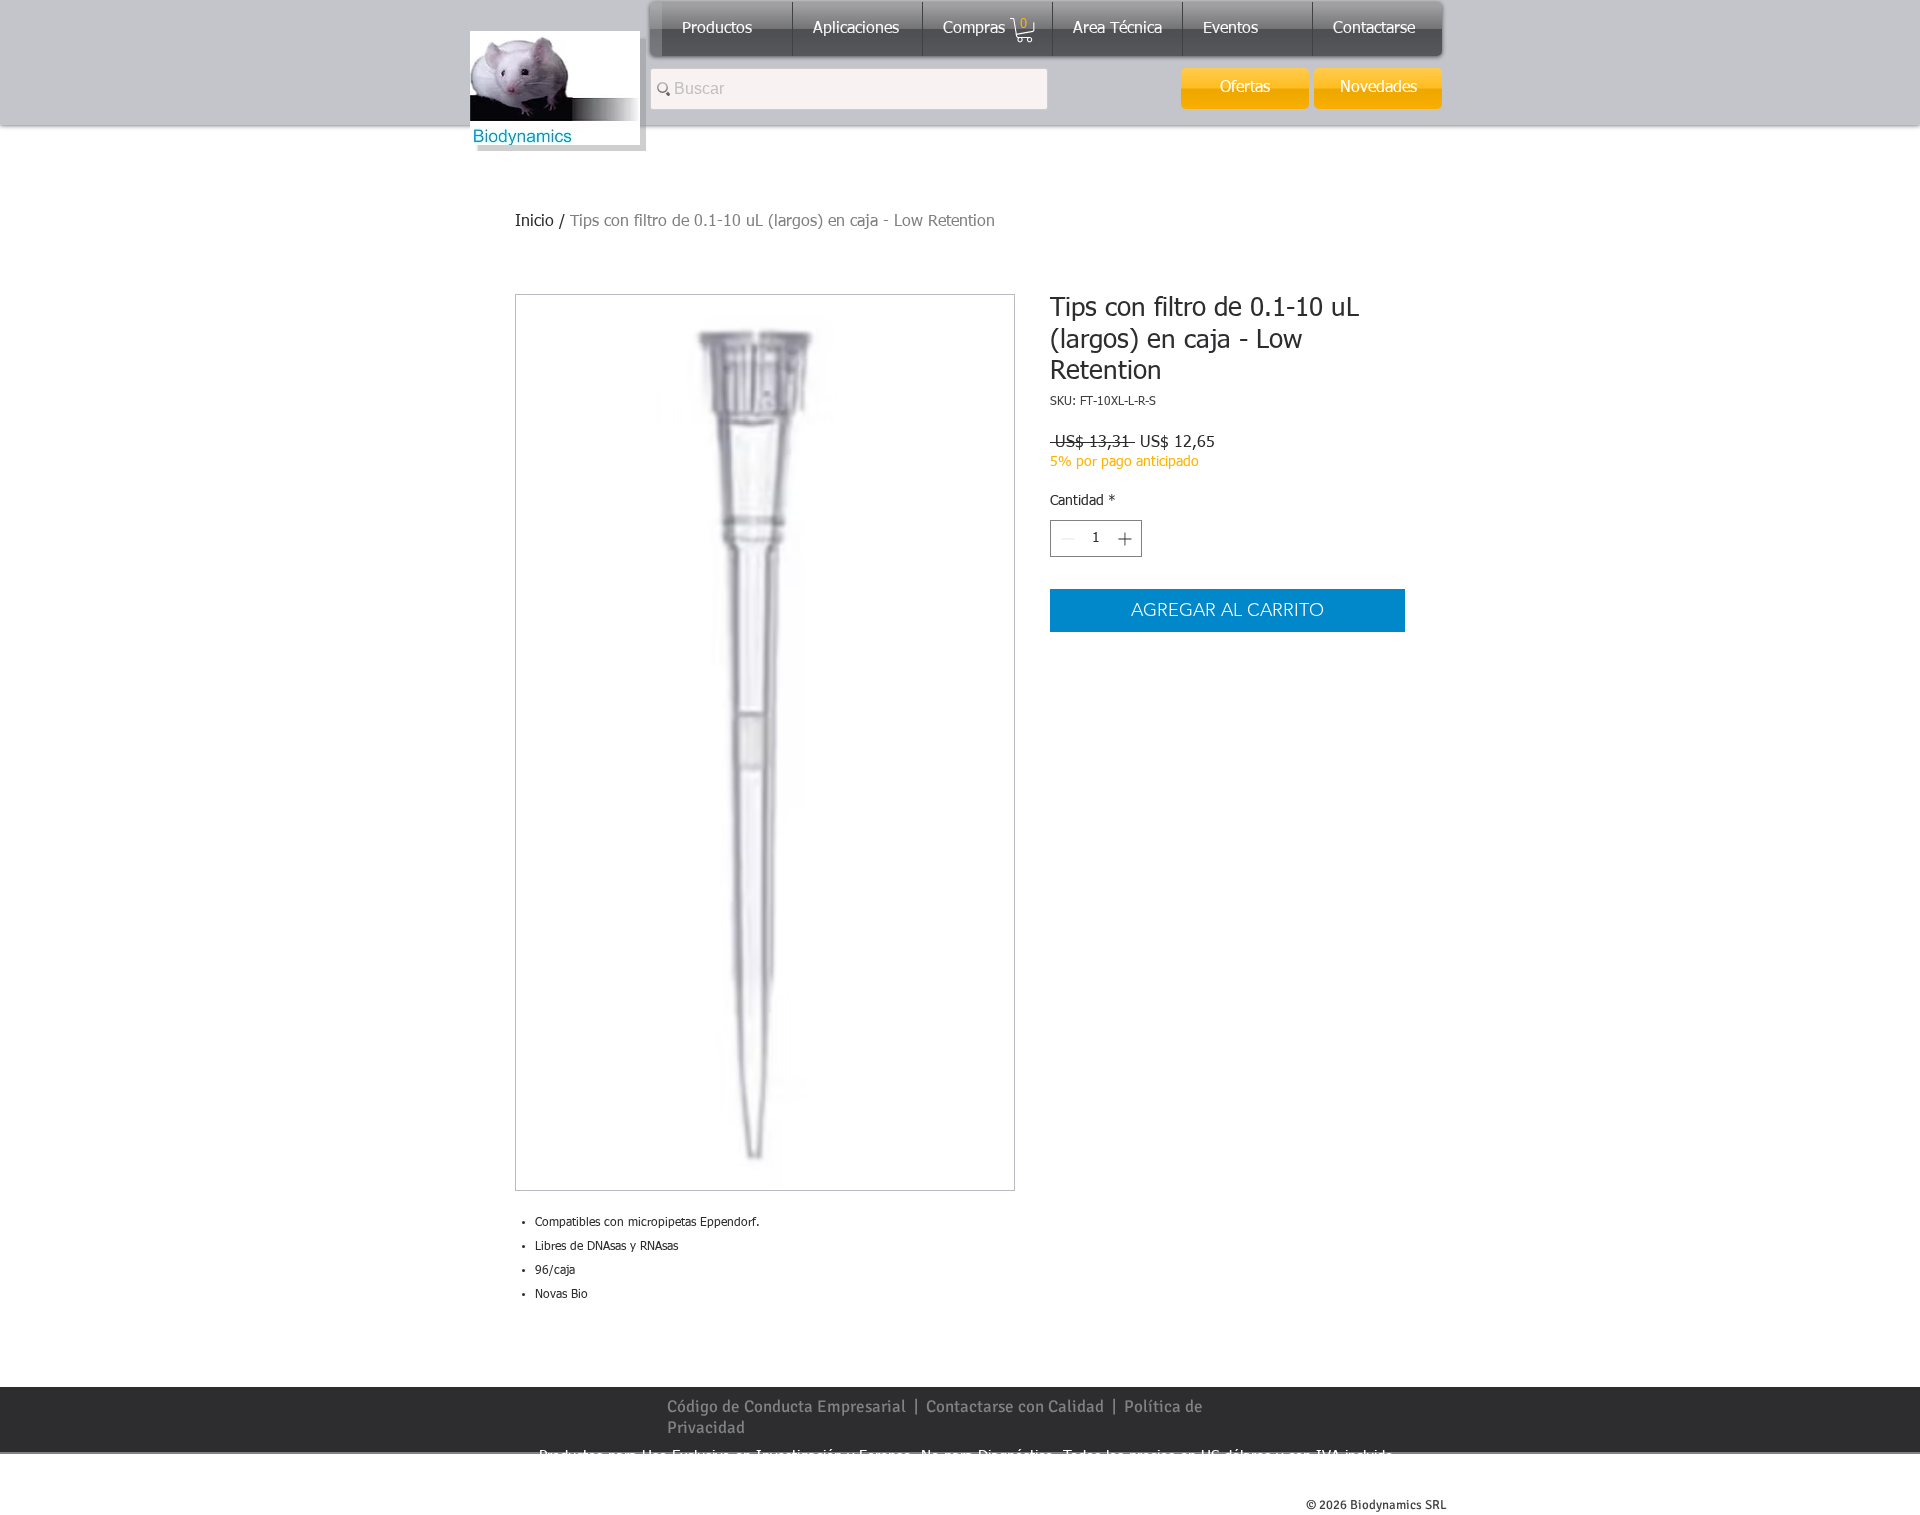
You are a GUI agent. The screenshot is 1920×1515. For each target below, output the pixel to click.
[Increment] (1126, 538)
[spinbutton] (1096, 538)
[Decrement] (1065, 538)
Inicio (534, 222)
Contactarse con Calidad (1015, 1406)
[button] (1024, 30)
